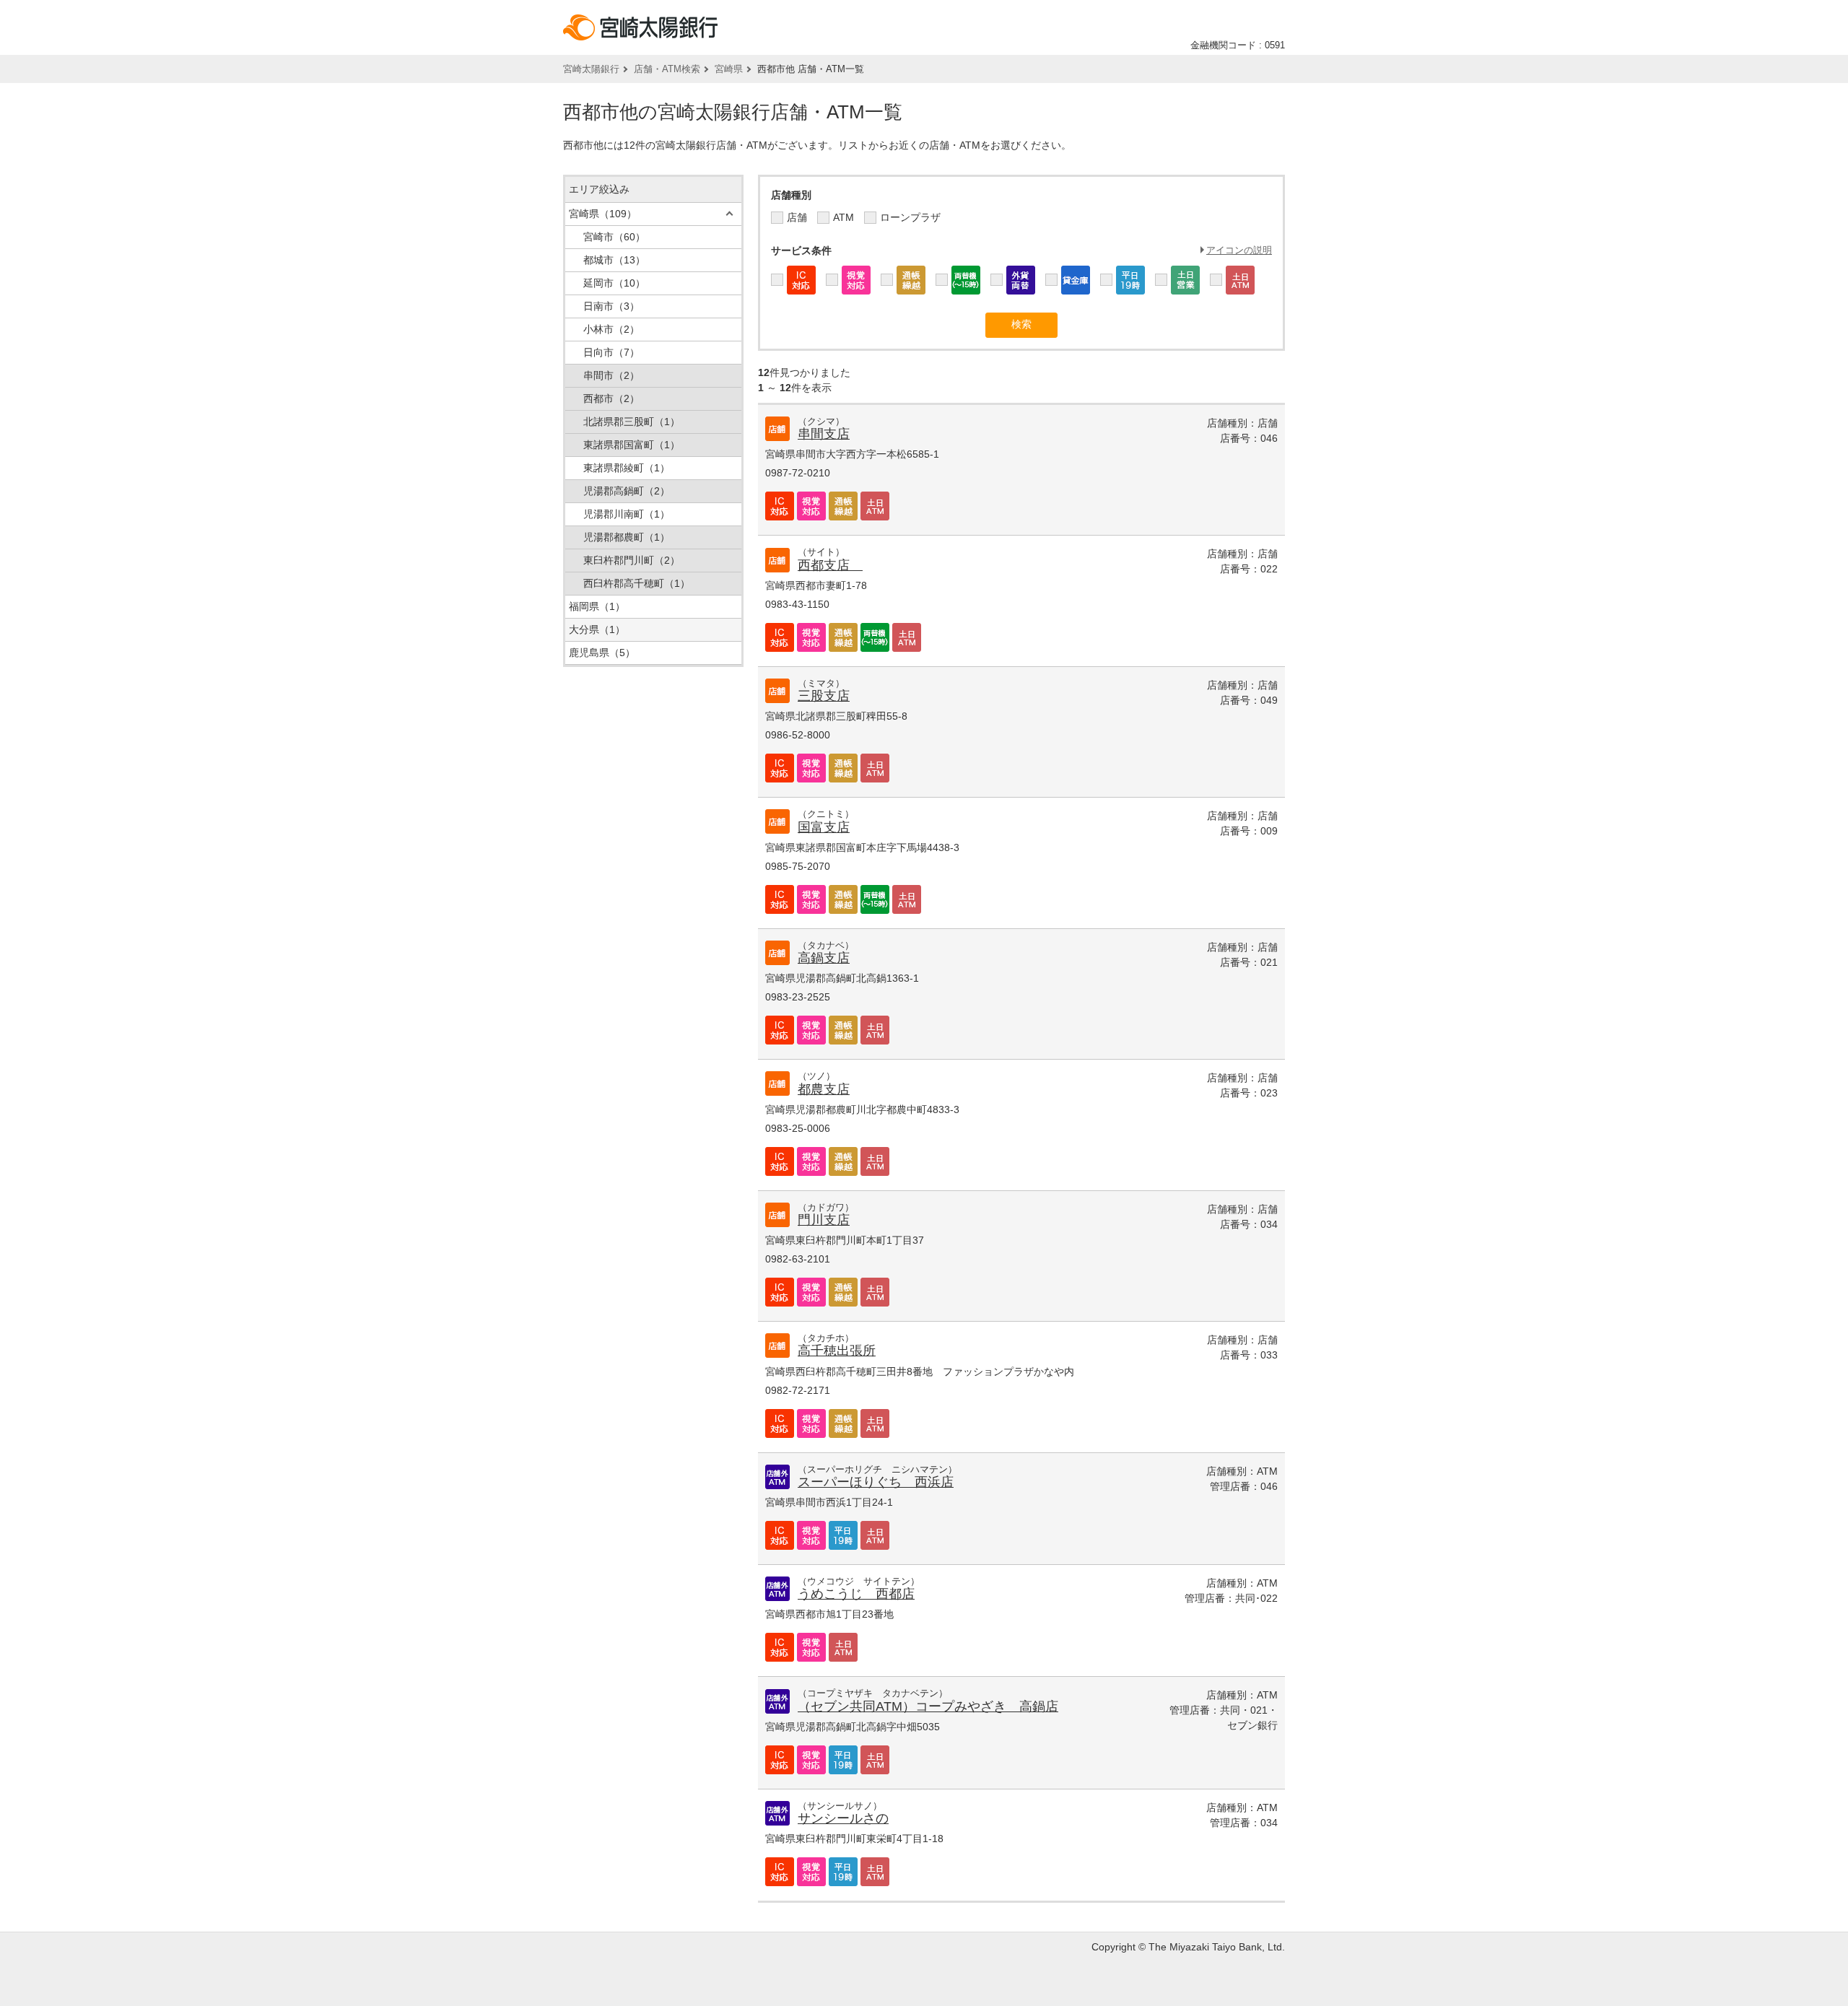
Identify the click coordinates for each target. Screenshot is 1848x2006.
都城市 (614, 260)
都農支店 (824, 1089)
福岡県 (597, 606)
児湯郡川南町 (627, 514)
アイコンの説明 (1239, 250)
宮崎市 (614, 237)
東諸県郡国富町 (632, 445)
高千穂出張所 (837, 1351)
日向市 (611, 352)
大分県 (597, 629)
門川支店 (824, 1220)
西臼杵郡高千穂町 (637, 583)
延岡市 (614, 283)
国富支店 (824, 827)
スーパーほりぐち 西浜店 (876, 1482)
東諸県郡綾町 (627, 468)
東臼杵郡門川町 (632, 560)
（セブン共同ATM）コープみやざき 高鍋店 (928, 1706)
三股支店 (824, 696)
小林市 (611, 329)
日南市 (611, 306)
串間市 (611, 375)
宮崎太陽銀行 (591, 69)
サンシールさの (843, 1818)
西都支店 (830, 565)
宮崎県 (729, 69)
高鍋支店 (824, 958)
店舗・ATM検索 (667, 69)
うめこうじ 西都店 (856, 1594)
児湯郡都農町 (627, 537)
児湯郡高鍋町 (627, 491)
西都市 (611, 398)
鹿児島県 (602, 653)
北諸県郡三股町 (632, 422)
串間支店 (824, 434)
